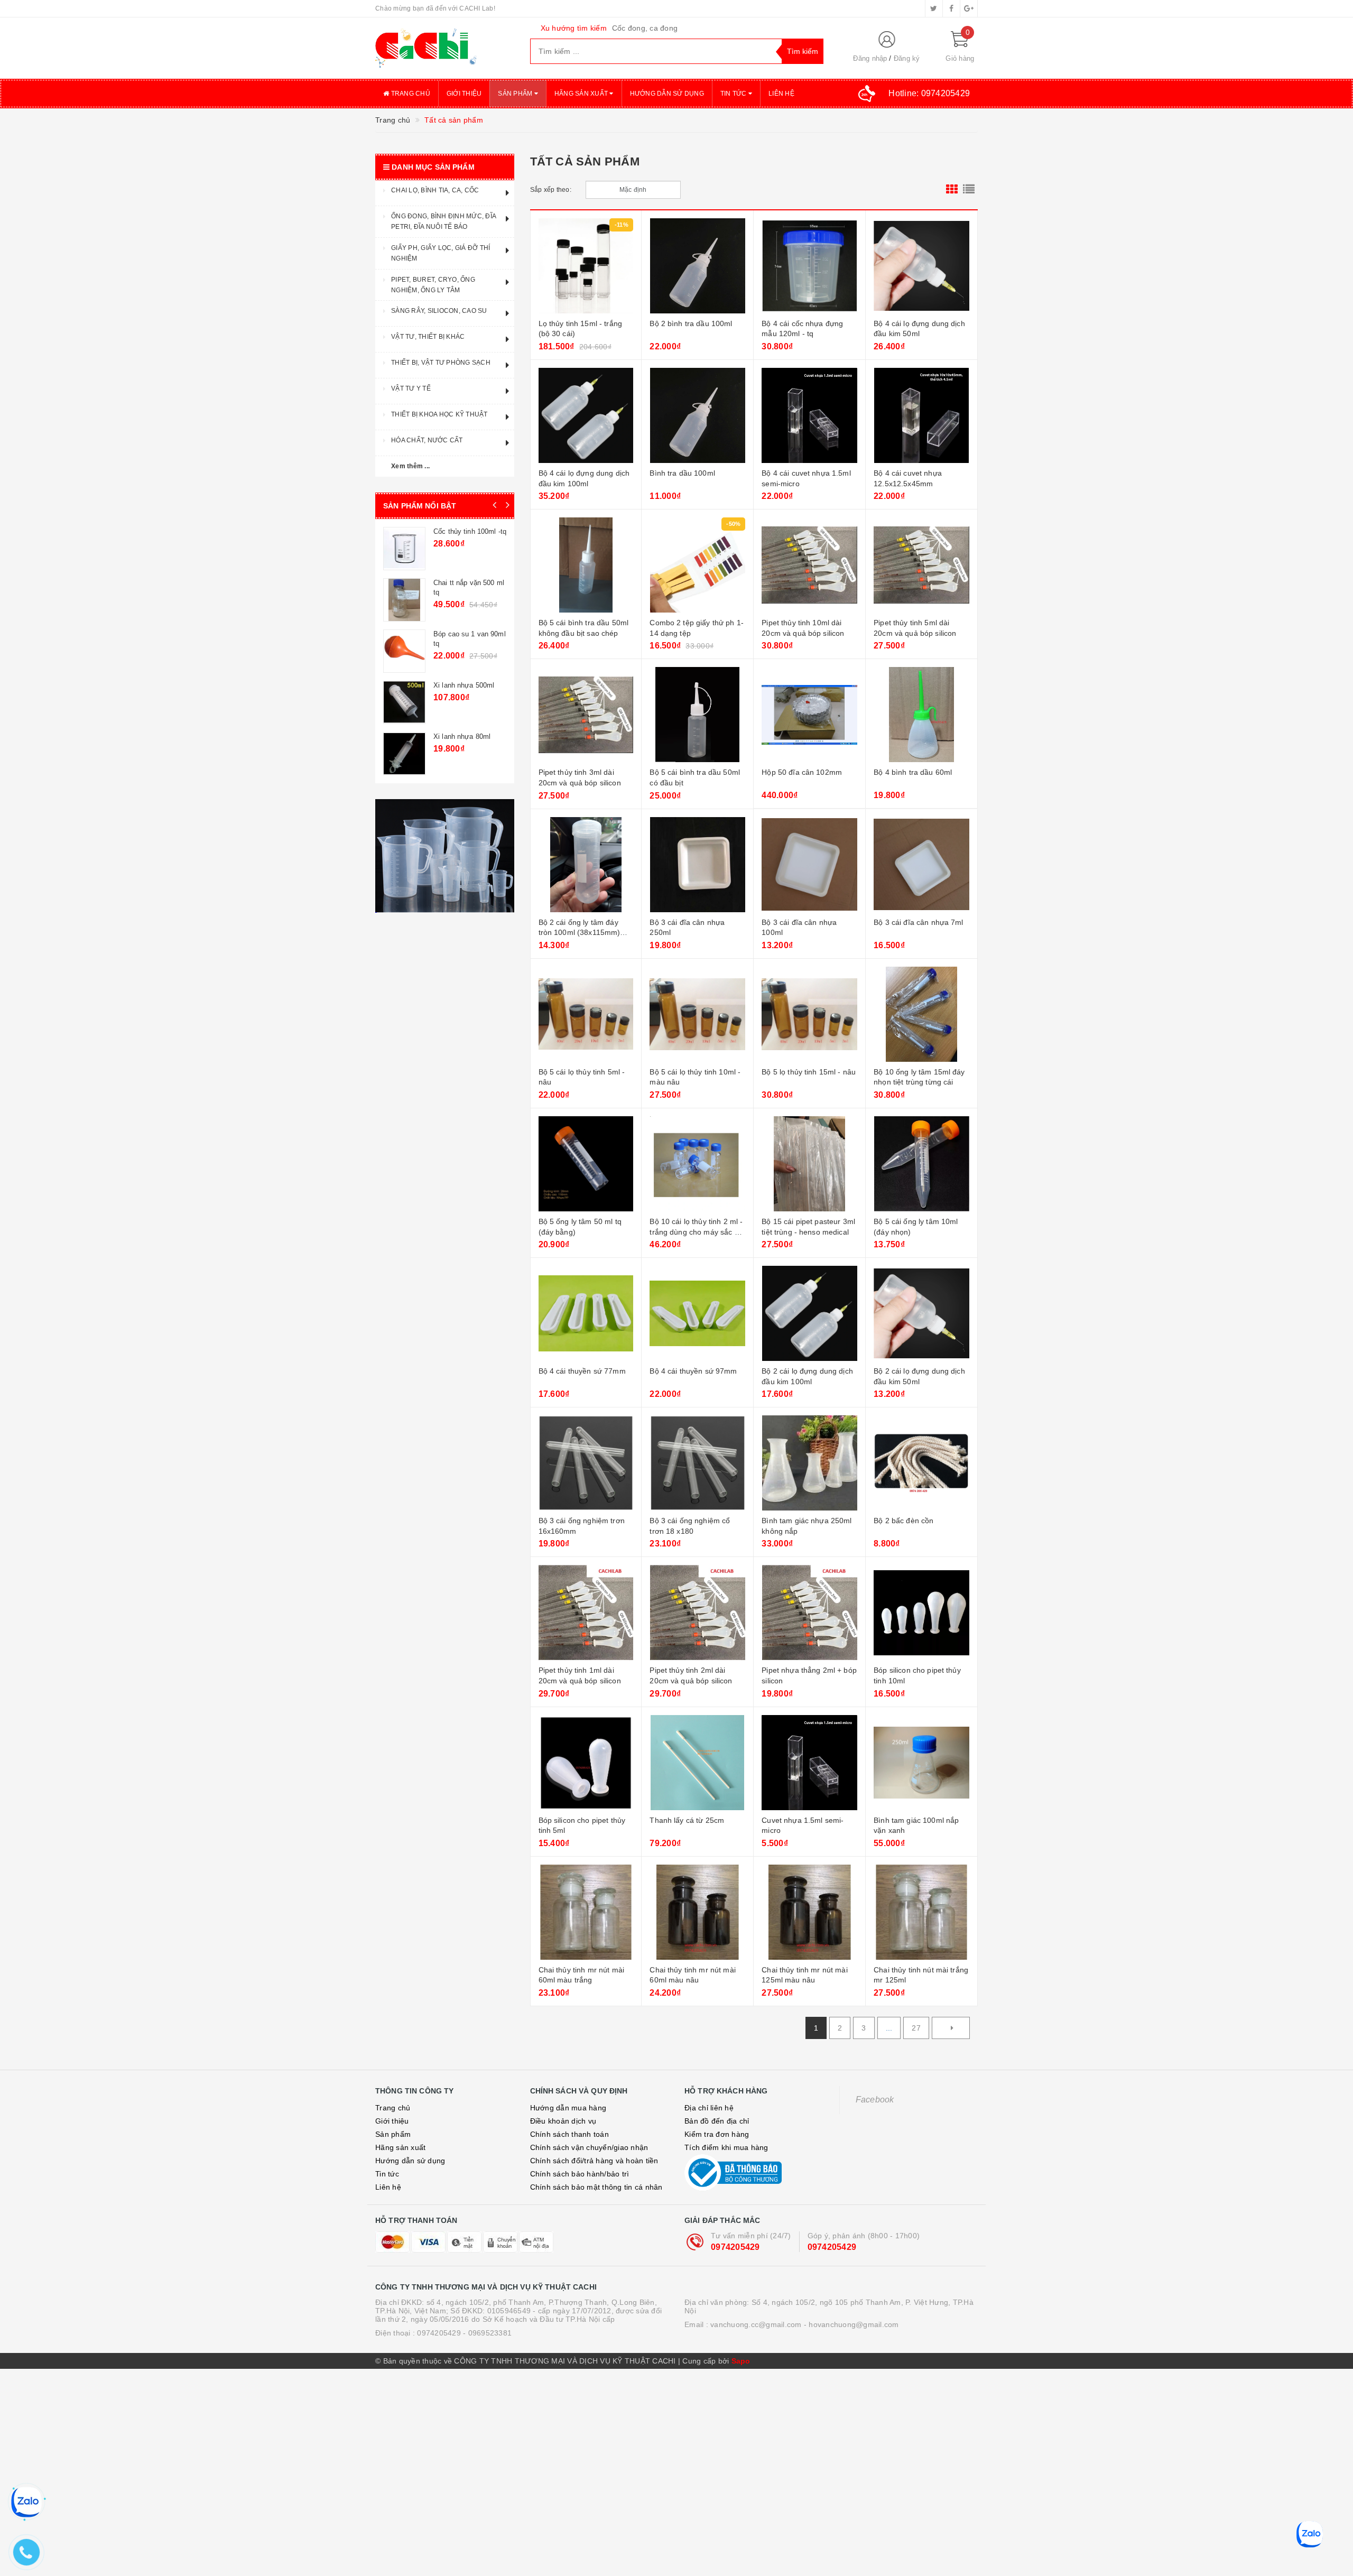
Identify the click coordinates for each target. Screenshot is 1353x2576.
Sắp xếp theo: (551, 190)
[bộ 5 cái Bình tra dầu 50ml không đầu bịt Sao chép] (586, 565)
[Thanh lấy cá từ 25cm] (697, 1763)
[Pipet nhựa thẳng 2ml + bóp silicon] (809, 1613)
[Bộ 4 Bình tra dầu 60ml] (921, 715)
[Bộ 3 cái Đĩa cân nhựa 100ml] (809, 865)
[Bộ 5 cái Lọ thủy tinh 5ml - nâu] (586, 1014)
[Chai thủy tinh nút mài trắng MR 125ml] (921, 1912)
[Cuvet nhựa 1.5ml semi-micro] (809, 1763)
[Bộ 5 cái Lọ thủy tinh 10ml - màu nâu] (697, 1014)
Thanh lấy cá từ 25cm (687, 1820)
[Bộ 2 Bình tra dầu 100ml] (697, 266)
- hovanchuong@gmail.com (851, 2324)
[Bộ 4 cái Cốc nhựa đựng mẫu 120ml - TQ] (809, 266)
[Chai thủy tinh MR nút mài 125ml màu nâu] (809, 1912)
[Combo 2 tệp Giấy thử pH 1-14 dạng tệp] (697, 565)
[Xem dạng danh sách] (969, 190)
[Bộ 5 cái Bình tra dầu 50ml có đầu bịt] (697, 715)
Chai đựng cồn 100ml (467, 685)
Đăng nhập (870, 58)
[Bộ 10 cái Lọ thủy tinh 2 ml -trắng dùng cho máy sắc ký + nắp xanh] (697, 1164)
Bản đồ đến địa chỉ (717, 2121)
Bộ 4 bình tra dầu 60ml (913, 772)
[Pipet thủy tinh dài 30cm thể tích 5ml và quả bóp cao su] (404, 600)
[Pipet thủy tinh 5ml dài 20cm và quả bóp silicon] (921, 565)
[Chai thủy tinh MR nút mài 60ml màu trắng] (586, 1912)
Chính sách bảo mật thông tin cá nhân (596, 2187)
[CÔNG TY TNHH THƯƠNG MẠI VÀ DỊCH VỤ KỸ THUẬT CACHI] (445, 48)
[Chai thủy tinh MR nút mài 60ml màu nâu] (697, 1912)
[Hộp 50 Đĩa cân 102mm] (809, 715)
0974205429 (735, 2247)
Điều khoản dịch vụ (563, 2121)
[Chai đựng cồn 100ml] (404, 702)
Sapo (741, 2361)
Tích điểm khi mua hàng (726, 2147)
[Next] (951, 2028)
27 (916, 2028)
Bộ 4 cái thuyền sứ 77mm (582, 1371)
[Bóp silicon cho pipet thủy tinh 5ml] (586, 1763)
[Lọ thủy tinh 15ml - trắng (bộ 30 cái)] (586, 266)
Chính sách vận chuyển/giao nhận (589, 2147)
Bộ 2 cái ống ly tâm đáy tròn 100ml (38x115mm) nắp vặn (580, 933)
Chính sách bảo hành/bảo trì (580, 2174)
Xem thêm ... (410, 466)
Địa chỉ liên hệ (709, 2108)
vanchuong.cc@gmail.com (756, 2324)
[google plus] (969, 8)
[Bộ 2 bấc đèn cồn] (921, 1463)
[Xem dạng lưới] (952, 190)
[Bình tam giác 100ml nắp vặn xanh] (921, 1763)
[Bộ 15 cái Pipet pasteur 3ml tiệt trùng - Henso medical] (809, 1164)
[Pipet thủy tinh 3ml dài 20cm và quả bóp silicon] (586, 715)
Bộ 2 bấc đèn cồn (903, 1521)
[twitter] (934, 8)
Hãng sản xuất (582, 94)
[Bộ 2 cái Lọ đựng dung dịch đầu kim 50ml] (921, 1313)
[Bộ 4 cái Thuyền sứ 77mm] (586, 1313)
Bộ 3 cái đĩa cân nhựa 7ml (919, 922)
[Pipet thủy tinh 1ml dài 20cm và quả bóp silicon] (586, 1613)
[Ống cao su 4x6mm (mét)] (404, 651)
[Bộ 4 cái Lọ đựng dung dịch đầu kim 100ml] (586, 415)
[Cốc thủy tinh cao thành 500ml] (404, 549)
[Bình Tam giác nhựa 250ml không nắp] (809, 1463)
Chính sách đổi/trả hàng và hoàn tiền (594, 2161)
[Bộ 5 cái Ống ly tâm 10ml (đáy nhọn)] (921, 1164)
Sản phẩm (516, 94)
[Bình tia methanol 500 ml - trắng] (404, 754)
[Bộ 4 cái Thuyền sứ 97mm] (697, 1313)
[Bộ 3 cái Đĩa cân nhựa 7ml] (921, 865)
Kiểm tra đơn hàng (717, 2134)
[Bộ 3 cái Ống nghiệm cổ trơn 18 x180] (697, 1463)
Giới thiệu (464, 94)
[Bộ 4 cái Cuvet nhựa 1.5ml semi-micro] (809, 415)
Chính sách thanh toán (569, 2134)
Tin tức (734, 94)
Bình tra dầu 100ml (682, 473)
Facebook (875, 2100)
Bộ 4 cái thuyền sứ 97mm (693, 1371)
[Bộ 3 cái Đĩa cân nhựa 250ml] (697, 865)
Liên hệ (781, 94)
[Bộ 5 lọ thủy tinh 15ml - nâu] (809, 1014)
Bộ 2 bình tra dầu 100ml (691, 323)
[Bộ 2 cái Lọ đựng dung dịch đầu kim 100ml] (809, 1313)
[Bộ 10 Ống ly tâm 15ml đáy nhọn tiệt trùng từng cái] (921, 1014)
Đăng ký (907, 58)
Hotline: (929, 93)
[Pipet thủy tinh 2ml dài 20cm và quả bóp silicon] (697, 1613)
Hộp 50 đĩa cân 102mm (802, 772)
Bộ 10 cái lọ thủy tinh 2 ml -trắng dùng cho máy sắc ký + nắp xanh (696, 1232)
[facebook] (951, 8)
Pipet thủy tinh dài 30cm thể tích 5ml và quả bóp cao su (467, 592)
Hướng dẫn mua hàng (568, 2108)
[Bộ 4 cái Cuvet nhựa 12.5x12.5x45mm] (921, 415)
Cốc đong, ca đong (645, 28)
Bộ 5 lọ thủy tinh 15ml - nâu (809, 1072)
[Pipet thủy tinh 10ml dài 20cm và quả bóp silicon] (809, 565)
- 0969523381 (487, 2333)
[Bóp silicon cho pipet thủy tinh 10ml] (921, 1613)
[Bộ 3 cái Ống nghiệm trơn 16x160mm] (586, 1463)
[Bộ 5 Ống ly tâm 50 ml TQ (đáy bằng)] (586, 1164)
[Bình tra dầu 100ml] (697, 415)
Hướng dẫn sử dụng (667, 94)
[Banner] (445, 856)
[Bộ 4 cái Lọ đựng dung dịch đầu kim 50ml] (921, 266)
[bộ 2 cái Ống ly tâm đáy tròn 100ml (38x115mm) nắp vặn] (586, 865)
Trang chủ (410, 94)
